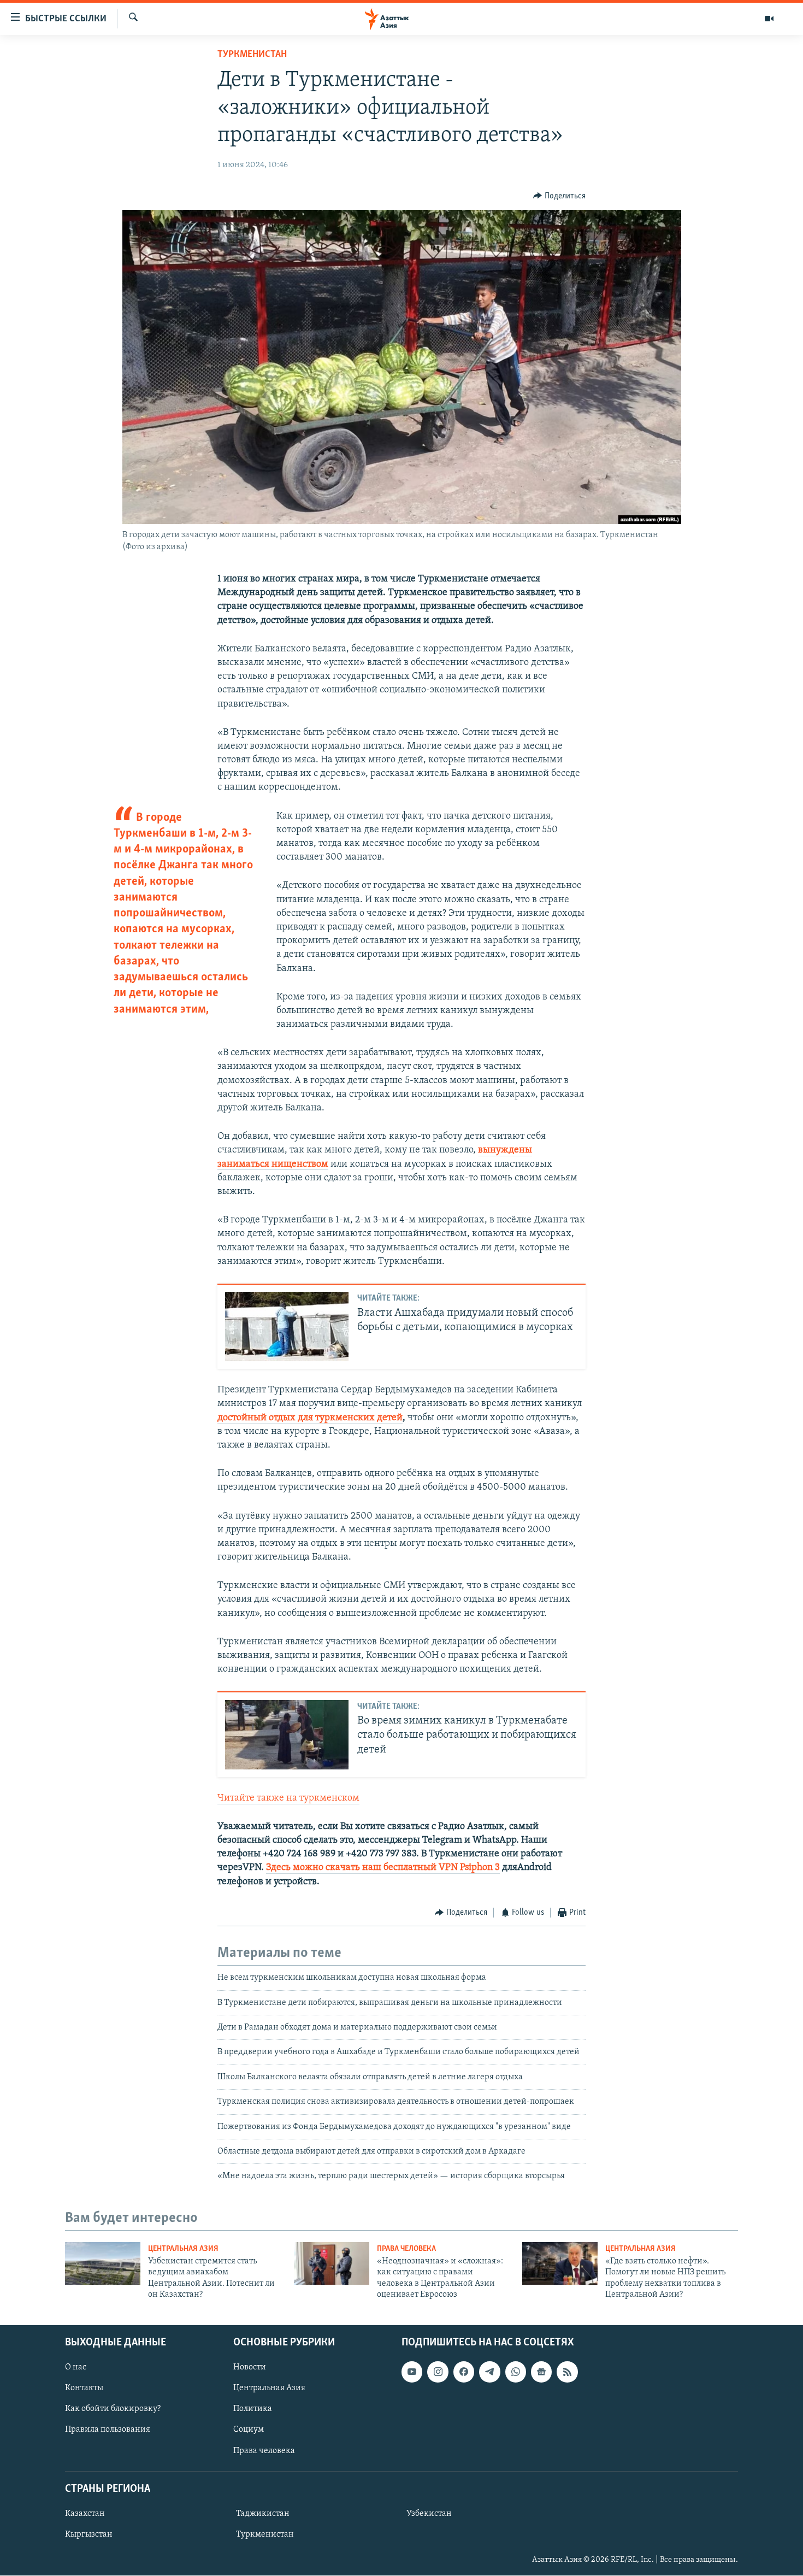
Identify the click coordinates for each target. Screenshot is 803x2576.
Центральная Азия (183, 2249)
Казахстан (85, 2514)
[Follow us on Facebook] (464, 2372)
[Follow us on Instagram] (438, 2372)
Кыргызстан (89, 2534)
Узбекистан (429, 2514)
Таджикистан (263, 2514)
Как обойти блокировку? (113, 2409)
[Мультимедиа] (769, 19)
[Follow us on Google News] (541, 2372)
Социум (249, 2430)
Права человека (406, 2249)
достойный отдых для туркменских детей (310, 1418)
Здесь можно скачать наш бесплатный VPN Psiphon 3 (383, 1868)
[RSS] (567, 2372)
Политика (253, 2409)
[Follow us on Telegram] (489, 2372)
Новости (250, 2368)
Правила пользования (108, 2430)
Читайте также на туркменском (288, 1798)
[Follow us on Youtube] (412, 2372)
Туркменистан (252, 55)
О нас (76, 2368)
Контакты (84, 2389)
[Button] (559, 196)
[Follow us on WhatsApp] (516, 2372)
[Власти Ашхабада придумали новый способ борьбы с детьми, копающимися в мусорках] (287, 1327)
